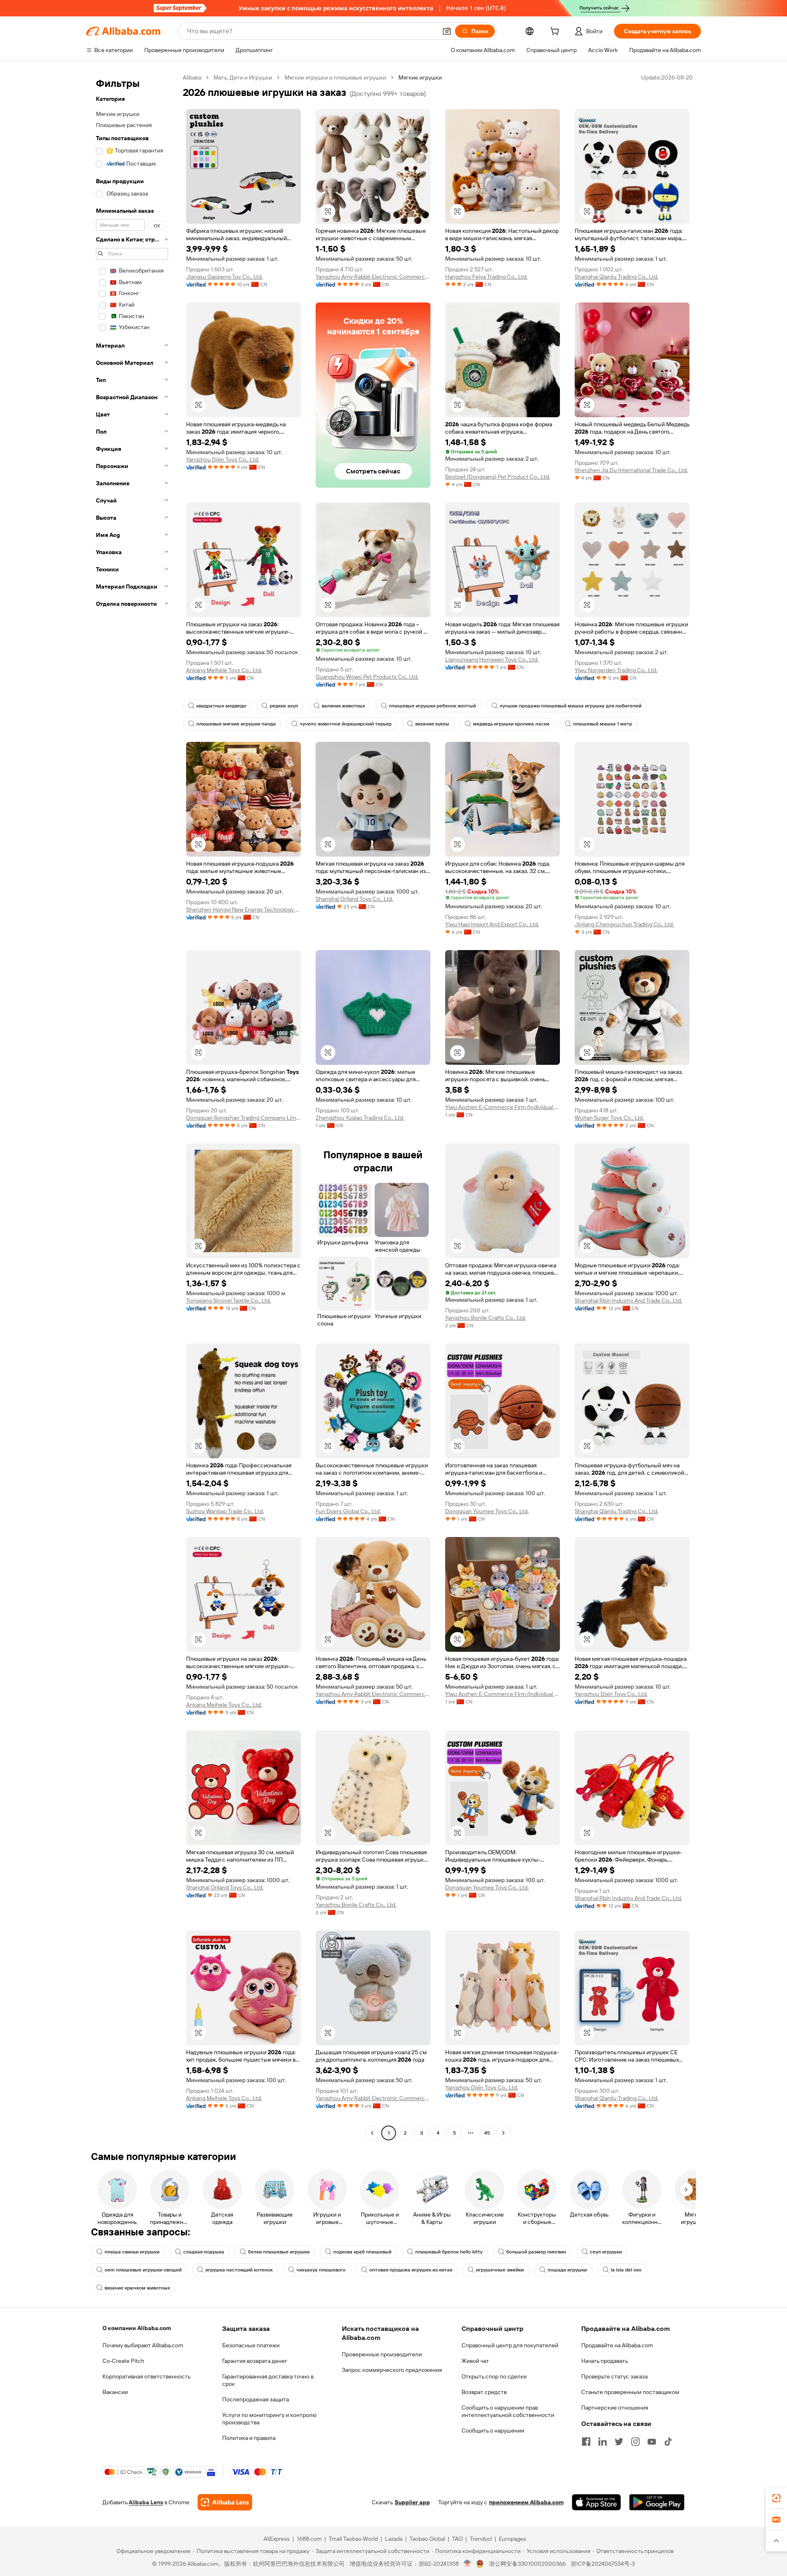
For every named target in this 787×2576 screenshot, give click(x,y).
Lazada (394, 2539)
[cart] (556, 32)
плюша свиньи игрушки (132, 2252)
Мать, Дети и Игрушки (243, 77)
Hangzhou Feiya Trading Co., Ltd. (486, 277)
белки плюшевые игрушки (279, 2252)
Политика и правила (249, 2438)
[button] (447, 31)
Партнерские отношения (615, 2408)
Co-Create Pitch (123, 2361)
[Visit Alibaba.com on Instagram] (635, 2442)
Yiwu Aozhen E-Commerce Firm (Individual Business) (503, 1107)
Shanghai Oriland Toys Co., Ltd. (354, 899)
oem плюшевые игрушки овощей (143, 2270)
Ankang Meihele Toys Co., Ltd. (224, 670)
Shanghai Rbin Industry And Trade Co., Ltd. (628, 1301)
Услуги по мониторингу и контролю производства (269, 2419)
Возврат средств (484, 2392)
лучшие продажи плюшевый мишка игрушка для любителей (571, 706)
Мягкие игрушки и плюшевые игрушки (335, 77)
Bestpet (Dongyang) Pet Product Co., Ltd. (498, 477)
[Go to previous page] (372, 2133)
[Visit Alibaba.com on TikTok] (668, 2442)
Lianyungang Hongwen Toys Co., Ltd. (492, 659)
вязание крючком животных (137, 2288)
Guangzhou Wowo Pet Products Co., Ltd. (367, 677)
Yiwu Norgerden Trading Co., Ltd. (616, 670)
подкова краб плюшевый (362, 2252)
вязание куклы (432, 724)
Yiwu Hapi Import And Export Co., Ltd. (492, 924)
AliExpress (277, 2539)
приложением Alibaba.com (526, 2502)
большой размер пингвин (536, 2252)
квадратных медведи (221, 706)
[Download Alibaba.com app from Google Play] (657, 2502)
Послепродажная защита (256, 2399)
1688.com (309, 2539)
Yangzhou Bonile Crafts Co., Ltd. (486, 1318)
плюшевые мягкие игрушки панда (236, 724)
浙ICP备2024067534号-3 (603, 2564)
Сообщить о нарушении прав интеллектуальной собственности (508, 2411)
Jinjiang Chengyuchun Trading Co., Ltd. (624, 924)
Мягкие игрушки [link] (420, 77)
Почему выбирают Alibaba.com (143, 2345)
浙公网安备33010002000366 (527, 2564)
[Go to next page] (503, 2133)
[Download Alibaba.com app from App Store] (596, 2502)
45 (487, 2133)
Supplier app (412, 2502)
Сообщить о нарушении (493, 2430)
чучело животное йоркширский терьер (346, 724)
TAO (457, 2539)
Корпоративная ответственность (147, 2376)
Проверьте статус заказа (614, 2376)
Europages (513, 2539)
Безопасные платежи (251, 2345)
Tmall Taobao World (353, 2539)
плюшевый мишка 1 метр (603, 724)
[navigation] (132, 1106)
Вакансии (115, 2392)
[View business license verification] (467, 2564)
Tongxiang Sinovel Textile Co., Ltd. (229, 1301)
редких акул (284, 706)
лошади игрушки (567, 2270)
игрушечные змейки (500, 2270)
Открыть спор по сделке (494, 2376)
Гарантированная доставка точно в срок (268, 2380)
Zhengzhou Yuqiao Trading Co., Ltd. (360, 1118)
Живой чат (475, 2361)
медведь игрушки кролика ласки (511, 724)
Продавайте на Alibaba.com (617, 2345)
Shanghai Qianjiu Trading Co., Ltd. (616, 277)
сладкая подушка (204, 2252)
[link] (776, 2498)
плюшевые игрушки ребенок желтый (432, 706)
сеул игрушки (606, 2252)
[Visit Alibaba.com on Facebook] (586, 2442)
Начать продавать (605, 2361)
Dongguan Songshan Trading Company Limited (243, 1118)
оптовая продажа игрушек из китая (411, 2270)
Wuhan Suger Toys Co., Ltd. (609, 1118)
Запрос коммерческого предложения (392, 2370)
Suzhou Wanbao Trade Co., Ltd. (225, 1511)
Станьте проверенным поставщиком (630, 2392)
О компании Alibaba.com (137, 2328)
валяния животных (343, 706)
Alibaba (192, 77)
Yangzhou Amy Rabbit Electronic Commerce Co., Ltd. (373, 277)
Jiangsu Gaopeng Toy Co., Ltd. (224, 277)
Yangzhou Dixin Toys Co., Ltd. (223, 459)
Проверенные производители (382, 2354)
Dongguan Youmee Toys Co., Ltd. (487, 1511)
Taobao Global (427, 2539)
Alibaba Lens (146, 2502)
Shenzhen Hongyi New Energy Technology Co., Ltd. (243, 909)
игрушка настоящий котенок (239, 2270)
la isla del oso (626, 2270)
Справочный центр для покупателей (510, 2345)
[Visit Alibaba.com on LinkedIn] (603, 2442)
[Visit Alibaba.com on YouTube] (652, 2442)
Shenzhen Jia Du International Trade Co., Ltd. (631, 470)
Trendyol (481, 2539)
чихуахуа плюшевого (321, 2270)
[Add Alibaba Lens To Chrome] (225, 2502)
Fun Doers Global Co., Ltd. (348, 1511)
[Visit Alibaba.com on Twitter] (619, 2442)
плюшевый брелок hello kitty (449, 2252)
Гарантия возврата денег (255, 2361)
